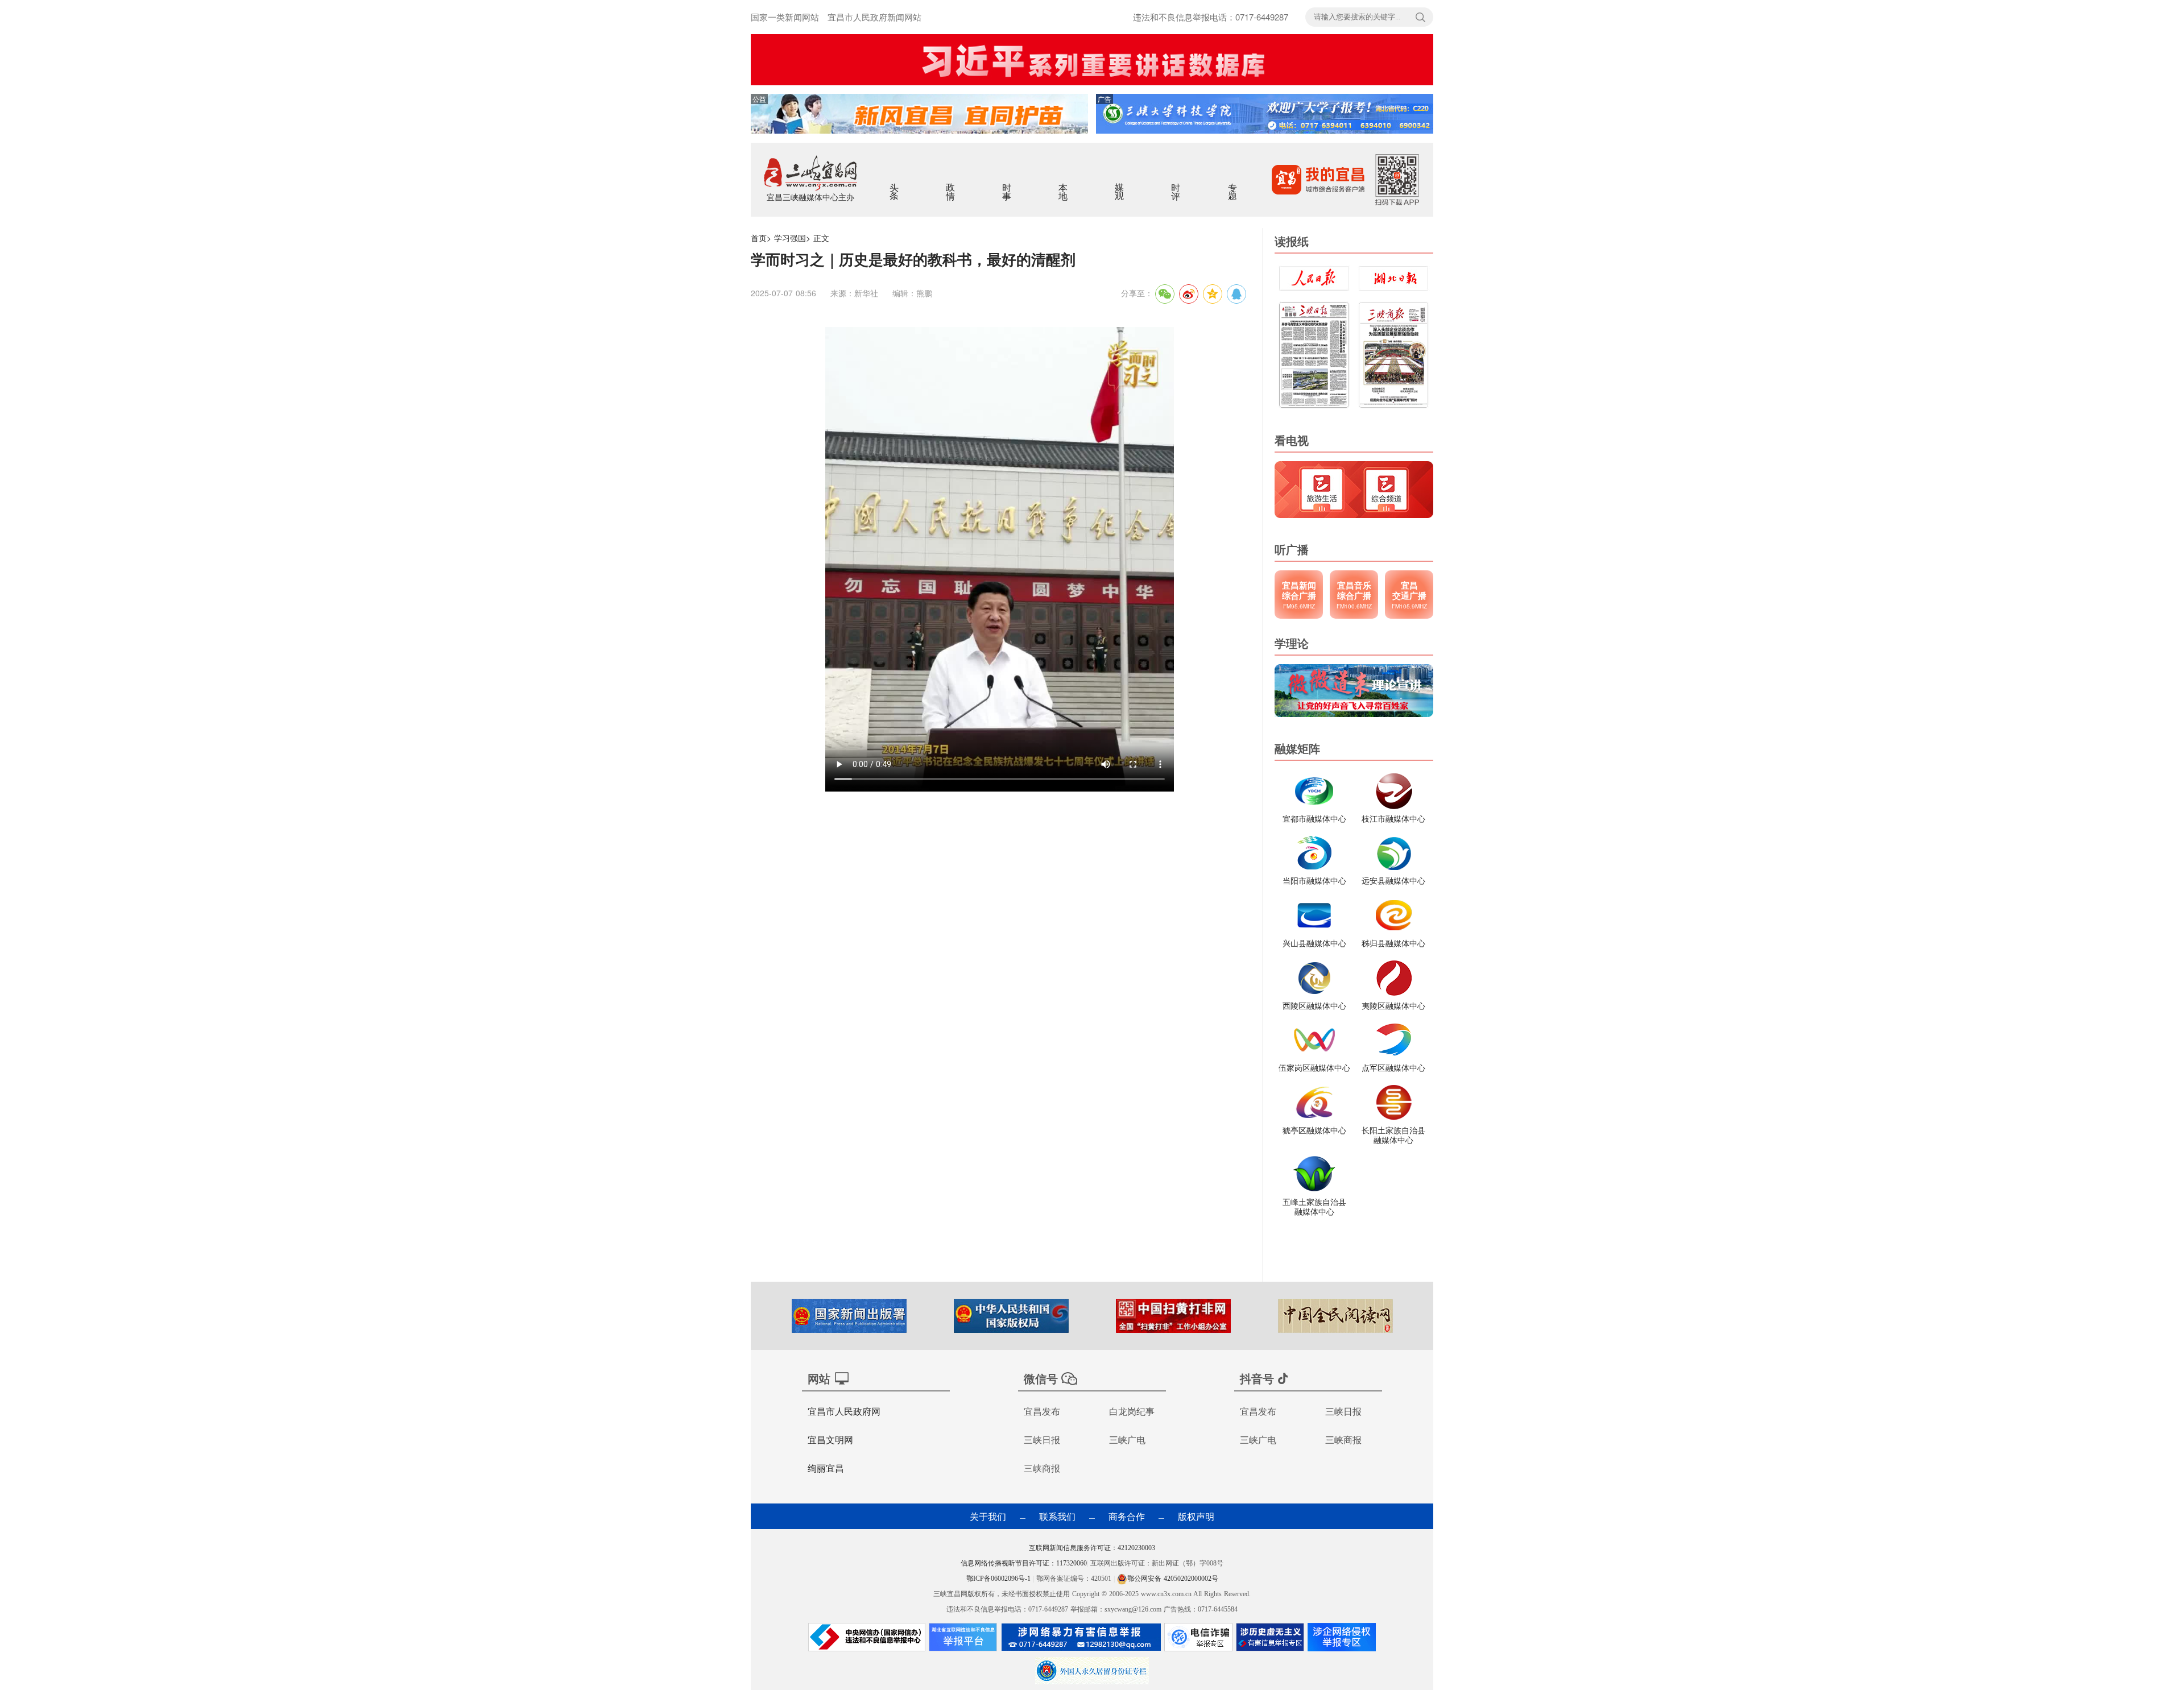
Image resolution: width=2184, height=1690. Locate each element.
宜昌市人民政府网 (844, 1411)
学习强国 (790, 238)
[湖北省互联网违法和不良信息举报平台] (963, 1640)
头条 (895, 184)
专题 (1233, 184)
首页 (759, 238)
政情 (951, 184)
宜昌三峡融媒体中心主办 (810, 197)
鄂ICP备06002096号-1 (1000, 1579)
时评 (1176, 184)
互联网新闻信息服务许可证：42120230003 (1092, 1548)
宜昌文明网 (830, 1440)
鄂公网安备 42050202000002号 (1173, 1579)
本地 (1064, 184)
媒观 (1120, 184)
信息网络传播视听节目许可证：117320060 (1024, 1563)
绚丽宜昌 (826, 1468)
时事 (1008, 184)
